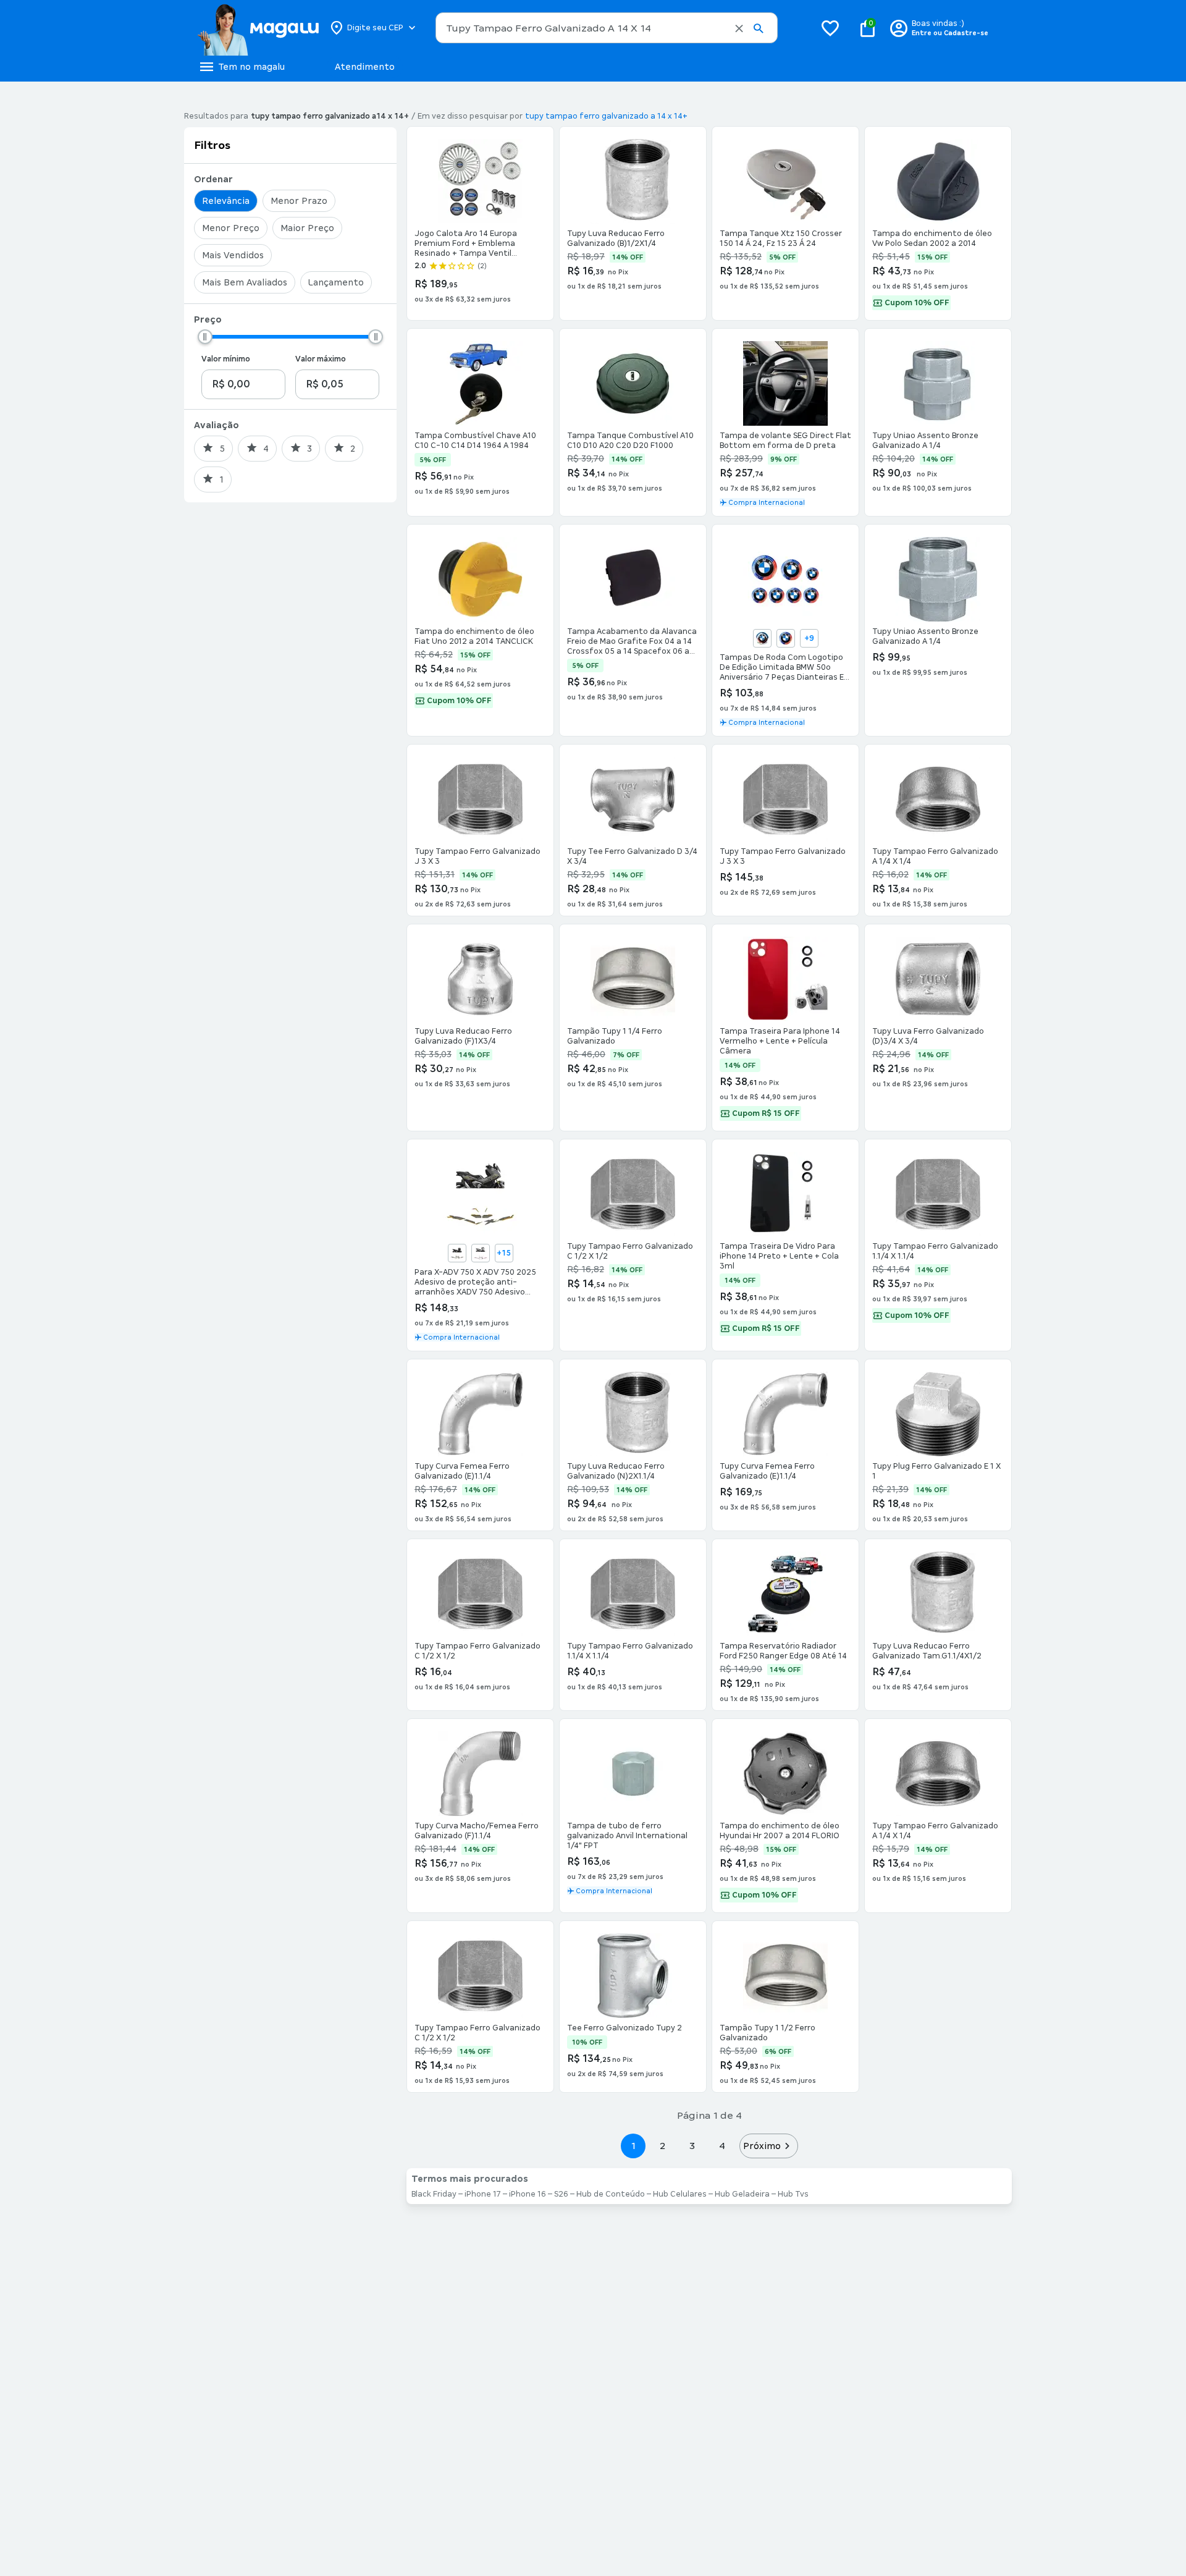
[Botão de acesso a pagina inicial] (258, 28)
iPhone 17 (483, 2194)
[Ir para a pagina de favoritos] (830, 28)
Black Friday (434, 2194)
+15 (504, 1253)
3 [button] (692, 2146)
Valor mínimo (226, 359)
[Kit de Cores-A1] (457, 1253)
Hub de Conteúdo (611, 2194)
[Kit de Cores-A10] (481, 1253)
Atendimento (365, 67)
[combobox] (607, 28)
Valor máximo (321, 359)
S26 (561, 2194)
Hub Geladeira (742, 2194)
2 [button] (663, 2146)
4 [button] (722, 2146)
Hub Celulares (680, 2194)
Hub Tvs (793, 2194)
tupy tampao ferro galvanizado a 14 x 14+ (606, 116)
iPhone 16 (528, 2194)
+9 (809, 638)
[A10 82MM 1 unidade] (786, 638)
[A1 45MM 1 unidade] (762, 638)
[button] (739, 28)
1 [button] (633, 2146)
